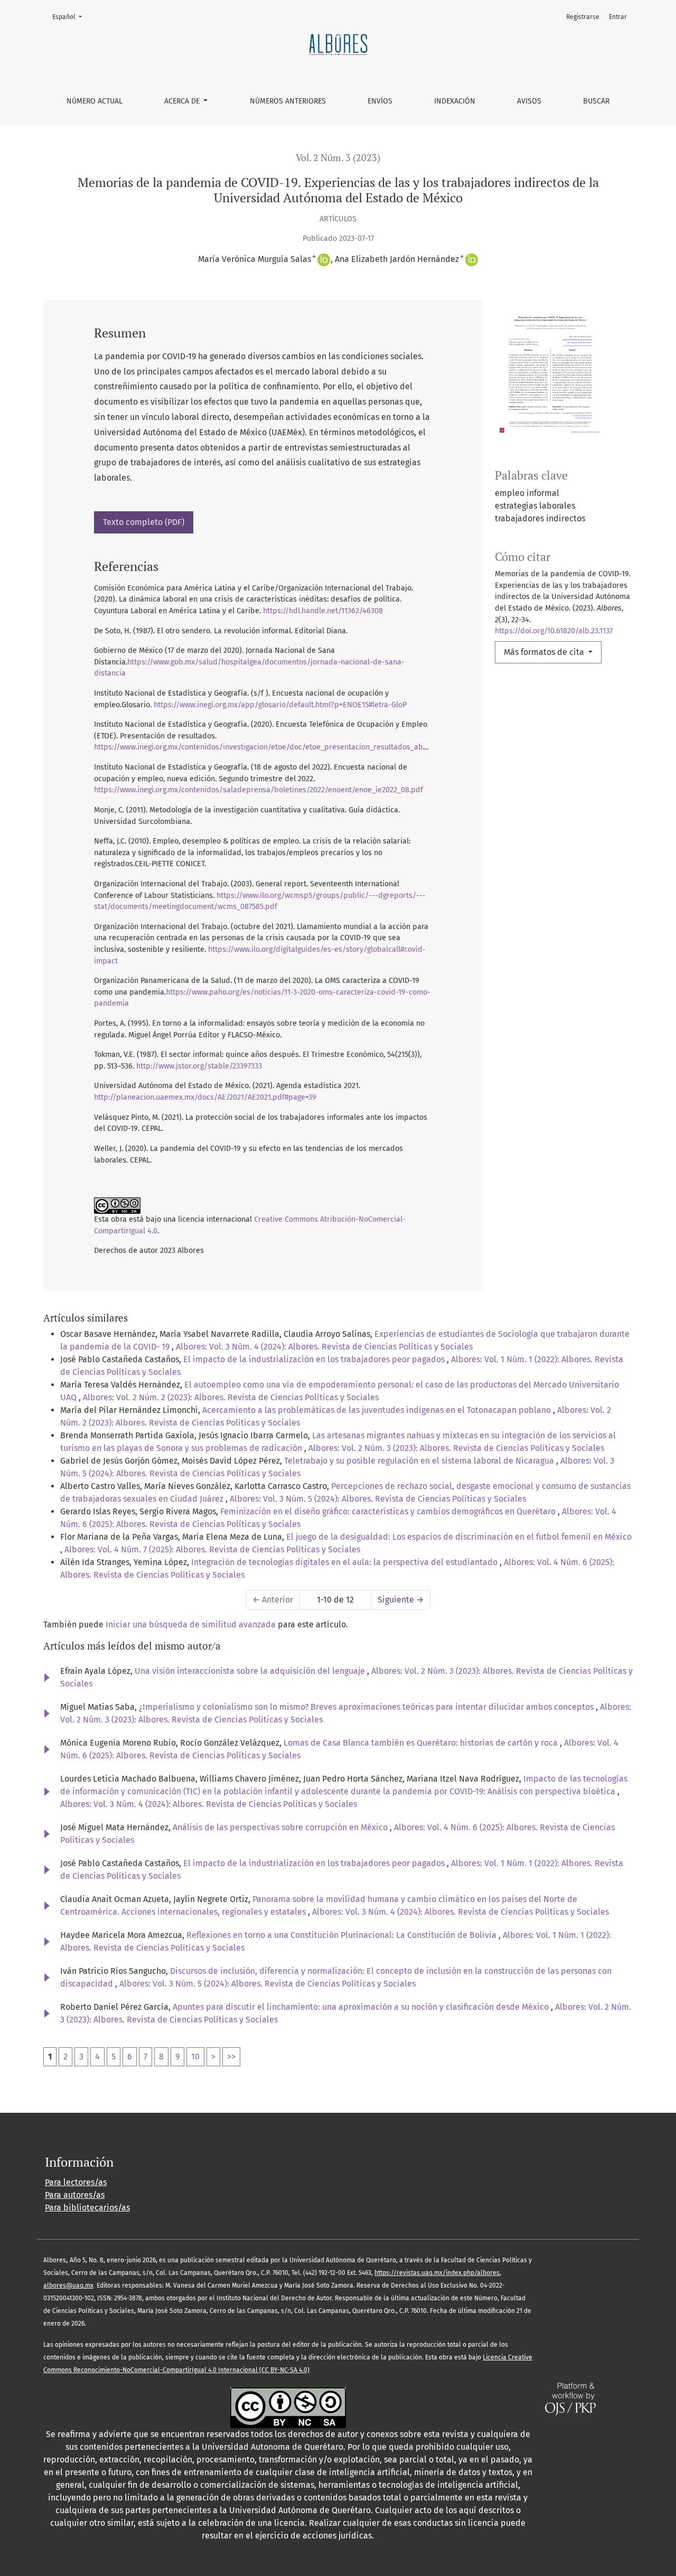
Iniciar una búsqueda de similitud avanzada (191, 1624)
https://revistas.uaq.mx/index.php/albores (437, 2273)
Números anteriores (288, 101)
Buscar (596, 101)
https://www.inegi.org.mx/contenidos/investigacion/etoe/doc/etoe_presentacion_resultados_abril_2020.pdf (279, 747)
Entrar (618, 17)
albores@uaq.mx (68, 2285)
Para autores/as (75, 2195)
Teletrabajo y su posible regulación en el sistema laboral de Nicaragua (420, 1461)
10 (195, 2057)
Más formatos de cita (545, 652)
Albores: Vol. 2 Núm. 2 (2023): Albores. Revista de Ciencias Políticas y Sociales (231, 1397)
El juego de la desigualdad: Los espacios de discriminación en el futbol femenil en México (459, 1537)
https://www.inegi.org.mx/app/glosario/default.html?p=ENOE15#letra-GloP (280, 705)
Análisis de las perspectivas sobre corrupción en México (281, 1827)
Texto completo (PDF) (144, 522)
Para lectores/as (76, 2182)
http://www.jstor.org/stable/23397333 (199, 1066)
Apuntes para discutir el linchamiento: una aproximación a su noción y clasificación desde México (362, 2007)
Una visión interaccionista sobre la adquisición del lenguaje (251, 1671)
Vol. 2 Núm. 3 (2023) (338, 158)
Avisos (529, 101)
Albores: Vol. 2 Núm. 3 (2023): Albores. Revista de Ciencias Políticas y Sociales (456, 1448)
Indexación (455, 101)
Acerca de (183, 101)
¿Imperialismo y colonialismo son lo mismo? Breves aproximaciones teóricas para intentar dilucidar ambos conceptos (367, 1707)
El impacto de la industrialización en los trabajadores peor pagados (315, 1359)
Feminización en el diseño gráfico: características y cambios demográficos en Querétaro (389, 1511)
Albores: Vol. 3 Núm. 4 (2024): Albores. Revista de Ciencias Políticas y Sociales (324, 1347)
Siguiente (401, 1600)
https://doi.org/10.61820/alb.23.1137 (554, 631)
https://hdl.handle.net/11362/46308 (323, 611)
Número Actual (95, 101)
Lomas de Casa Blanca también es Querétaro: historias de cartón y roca (422, 1743)
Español (70, 17)
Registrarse (583, 17)
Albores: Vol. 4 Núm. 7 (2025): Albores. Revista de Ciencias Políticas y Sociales (212, 1549)
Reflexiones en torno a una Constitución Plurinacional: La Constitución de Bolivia (342, 1935)
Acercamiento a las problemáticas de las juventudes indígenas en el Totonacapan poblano (378, 1410)
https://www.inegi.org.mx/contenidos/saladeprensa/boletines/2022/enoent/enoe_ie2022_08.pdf (259, 790)
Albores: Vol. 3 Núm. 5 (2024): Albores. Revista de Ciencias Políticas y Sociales (378, 1499)
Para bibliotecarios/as (87, 2208)
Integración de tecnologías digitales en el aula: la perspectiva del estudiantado (345, 1562)
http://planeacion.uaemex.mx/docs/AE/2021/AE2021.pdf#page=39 (205, 1097)
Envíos (380, 101)
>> (231, 2057)
